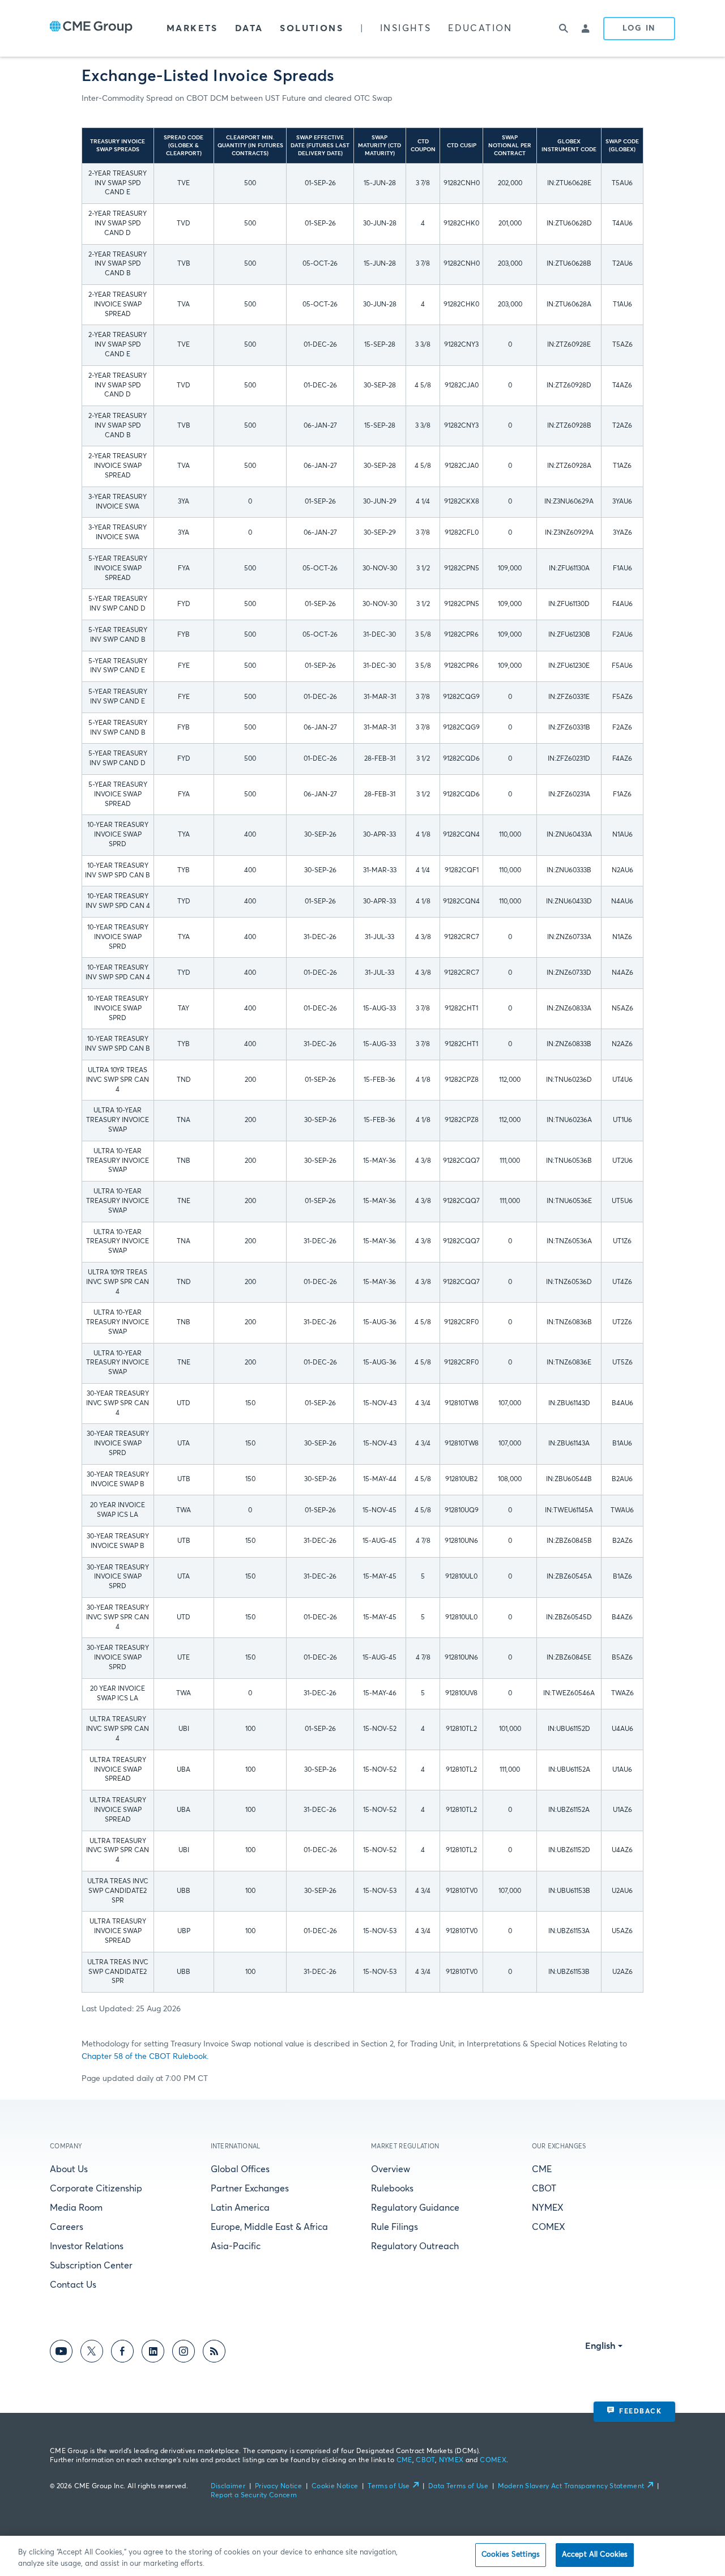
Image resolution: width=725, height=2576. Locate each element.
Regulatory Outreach (415, 2246)
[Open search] (564, 28)
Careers (67, 2227)
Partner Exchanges (250, 2189)
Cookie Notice (335, 2487)
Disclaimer (228, 2487)
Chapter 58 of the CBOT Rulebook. (145, 2057)
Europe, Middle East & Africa (269, 2227)
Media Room (76, 2208)
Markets (192, 28)
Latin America (240, 2208)
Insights (406, 28)
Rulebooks (392, 2189)
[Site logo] (91, 28)
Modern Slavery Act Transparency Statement (571, 2487)
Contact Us (73, 2285)
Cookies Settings (511, 2555)
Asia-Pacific (236, 2246)
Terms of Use (389, 2487)
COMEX (549, 2227)
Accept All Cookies (595, 2555)
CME (542, 2169)
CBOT (544, 2189)
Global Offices (240, 2169)
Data (249, 28)
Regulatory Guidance (415, 2208)
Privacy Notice (278, 2487)
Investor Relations (87, 2246)
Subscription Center (91, 2266)
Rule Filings (395, 2227)
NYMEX (548, 2208)
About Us (69, 2169)
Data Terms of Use (458, 2487)
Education (480, 28)
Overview (391, 2169)
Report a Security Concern (254, 2496)
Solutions (312, 28)
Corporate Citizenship (96, 2189)
